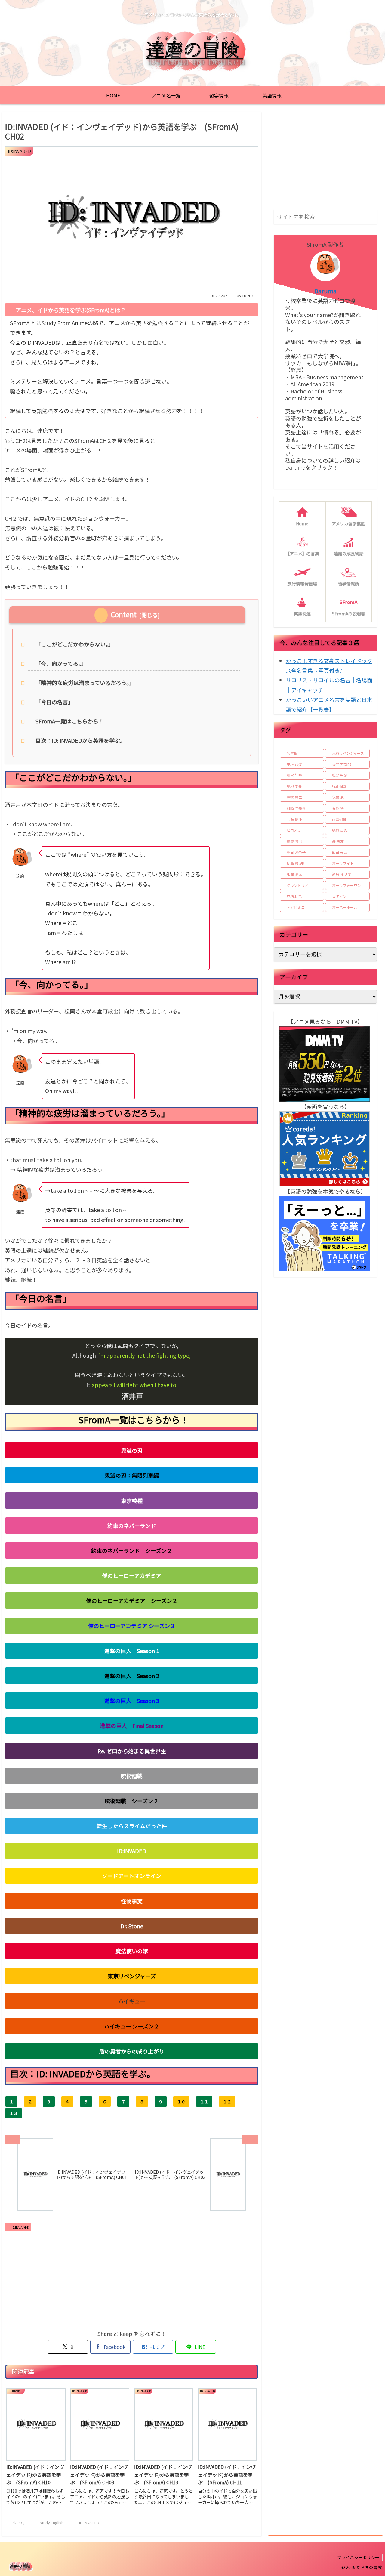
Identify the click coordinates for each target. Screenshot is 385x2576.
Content (124, 614)
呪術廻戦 (132, 1776)
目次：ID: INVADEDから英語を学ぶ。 (80, 740)
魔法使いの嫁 (132, 1951)
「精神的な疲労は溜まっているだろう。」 (85, 683)
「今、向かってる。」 (61, 663)
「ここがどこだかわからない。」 (75, 644)
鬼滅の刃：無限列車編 (132, 1475)
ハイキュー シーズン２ (132, 2026)
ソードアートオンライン (132, 1876)
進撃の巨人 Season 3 (132, 1701)
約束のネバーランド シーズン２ (132, 1550)
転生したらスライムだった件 (132, 1826)
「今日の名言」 (54, 702)
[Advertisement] (132, 2279)
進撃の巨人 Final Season (132, 1726)
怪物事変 (132, 1901)
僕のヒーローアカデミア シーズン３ (132, 1626)
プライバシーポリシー (358, 2557)
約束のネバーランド (132, 1526)
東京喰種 (132, 1501)
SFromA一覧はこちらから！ (70, 721)
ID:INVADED (132, 1851)
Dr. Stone (132, 1926)
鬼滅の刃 (132, 1450)
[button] (371, 216)
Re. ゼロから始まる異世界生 (132, 1751)
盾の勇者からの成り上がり (132, 2051)
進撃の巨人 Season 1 (132, 1651)
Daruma (325, 291)
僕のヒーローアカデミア (132, 1575)
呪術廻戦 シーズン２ (132, 1801)
